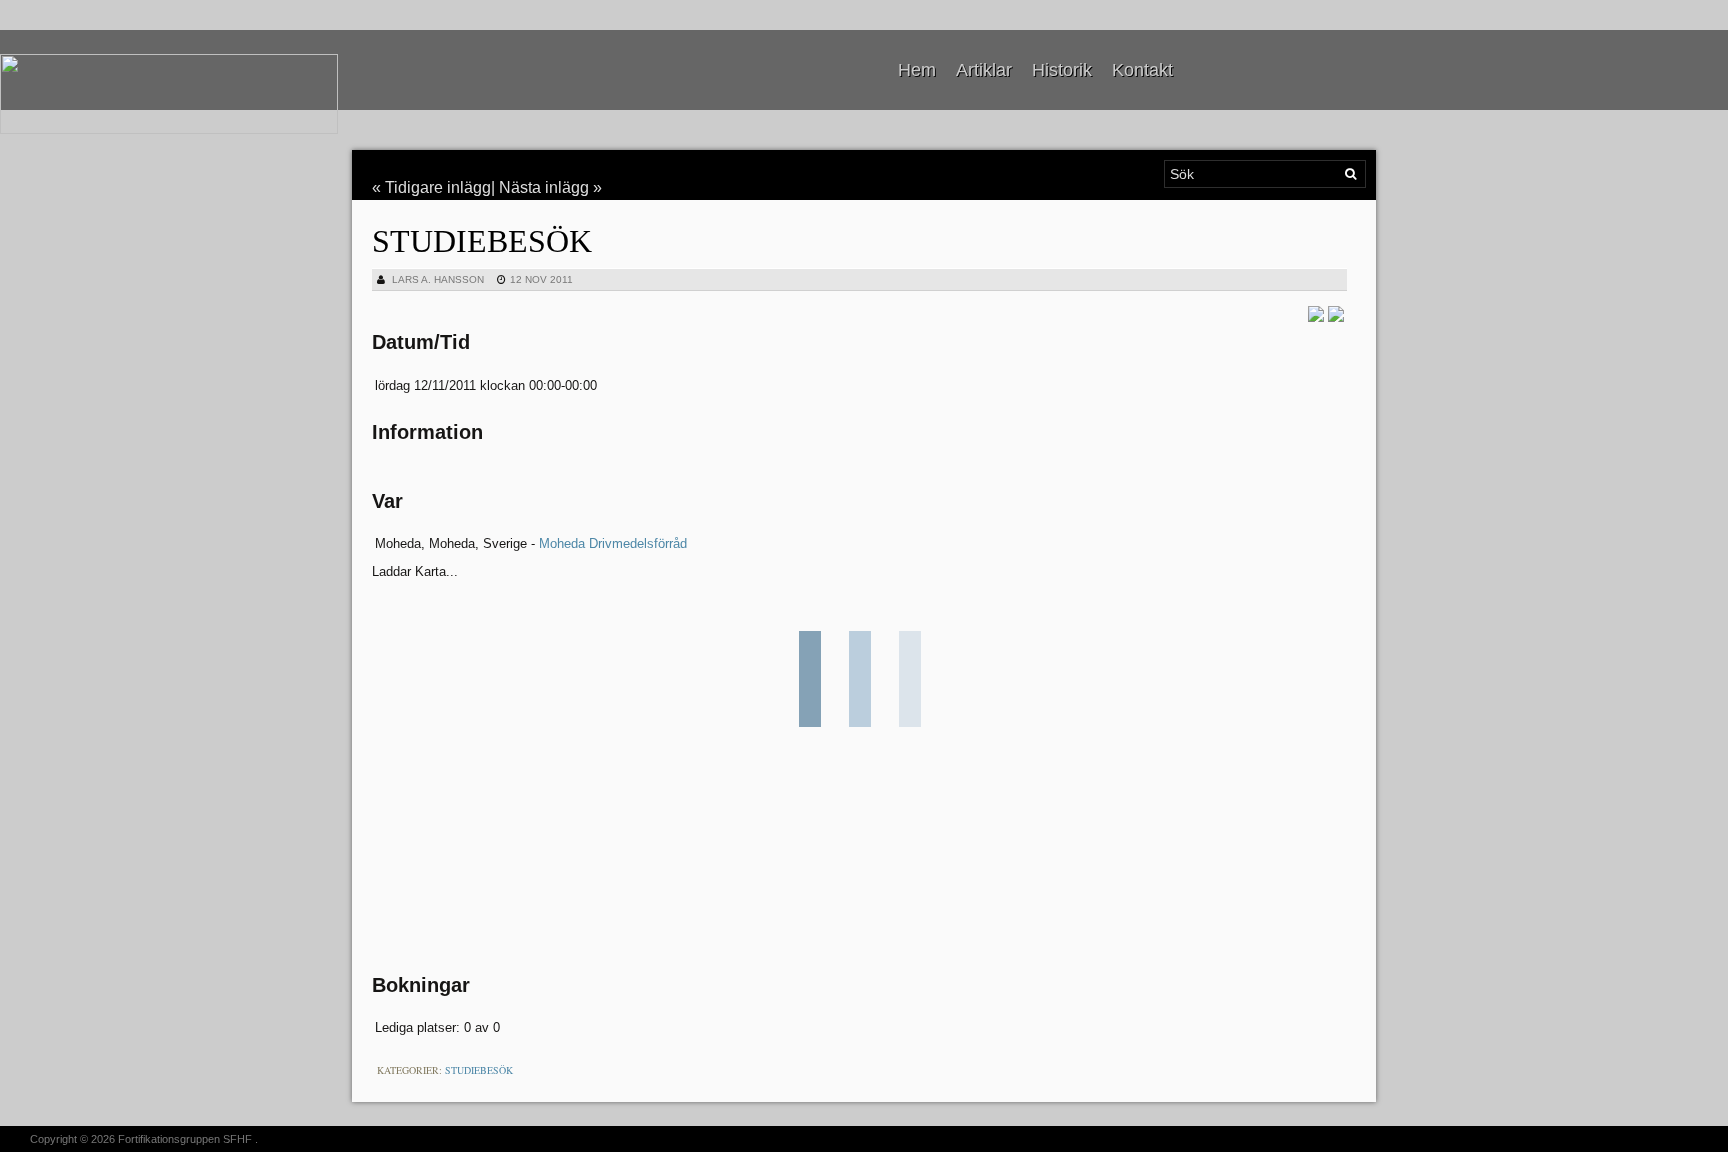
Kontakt (1142, 70)
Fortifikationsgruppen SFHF (185, 1139)
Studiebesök (482, 241)
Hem (917, 70)
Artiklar (984, 70)
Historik (1062, 70)
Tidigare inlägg (438, 187)
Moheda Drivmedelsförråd (613, 543)
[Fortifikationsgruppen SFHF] (169, 94)
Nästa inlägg (544, 187)
